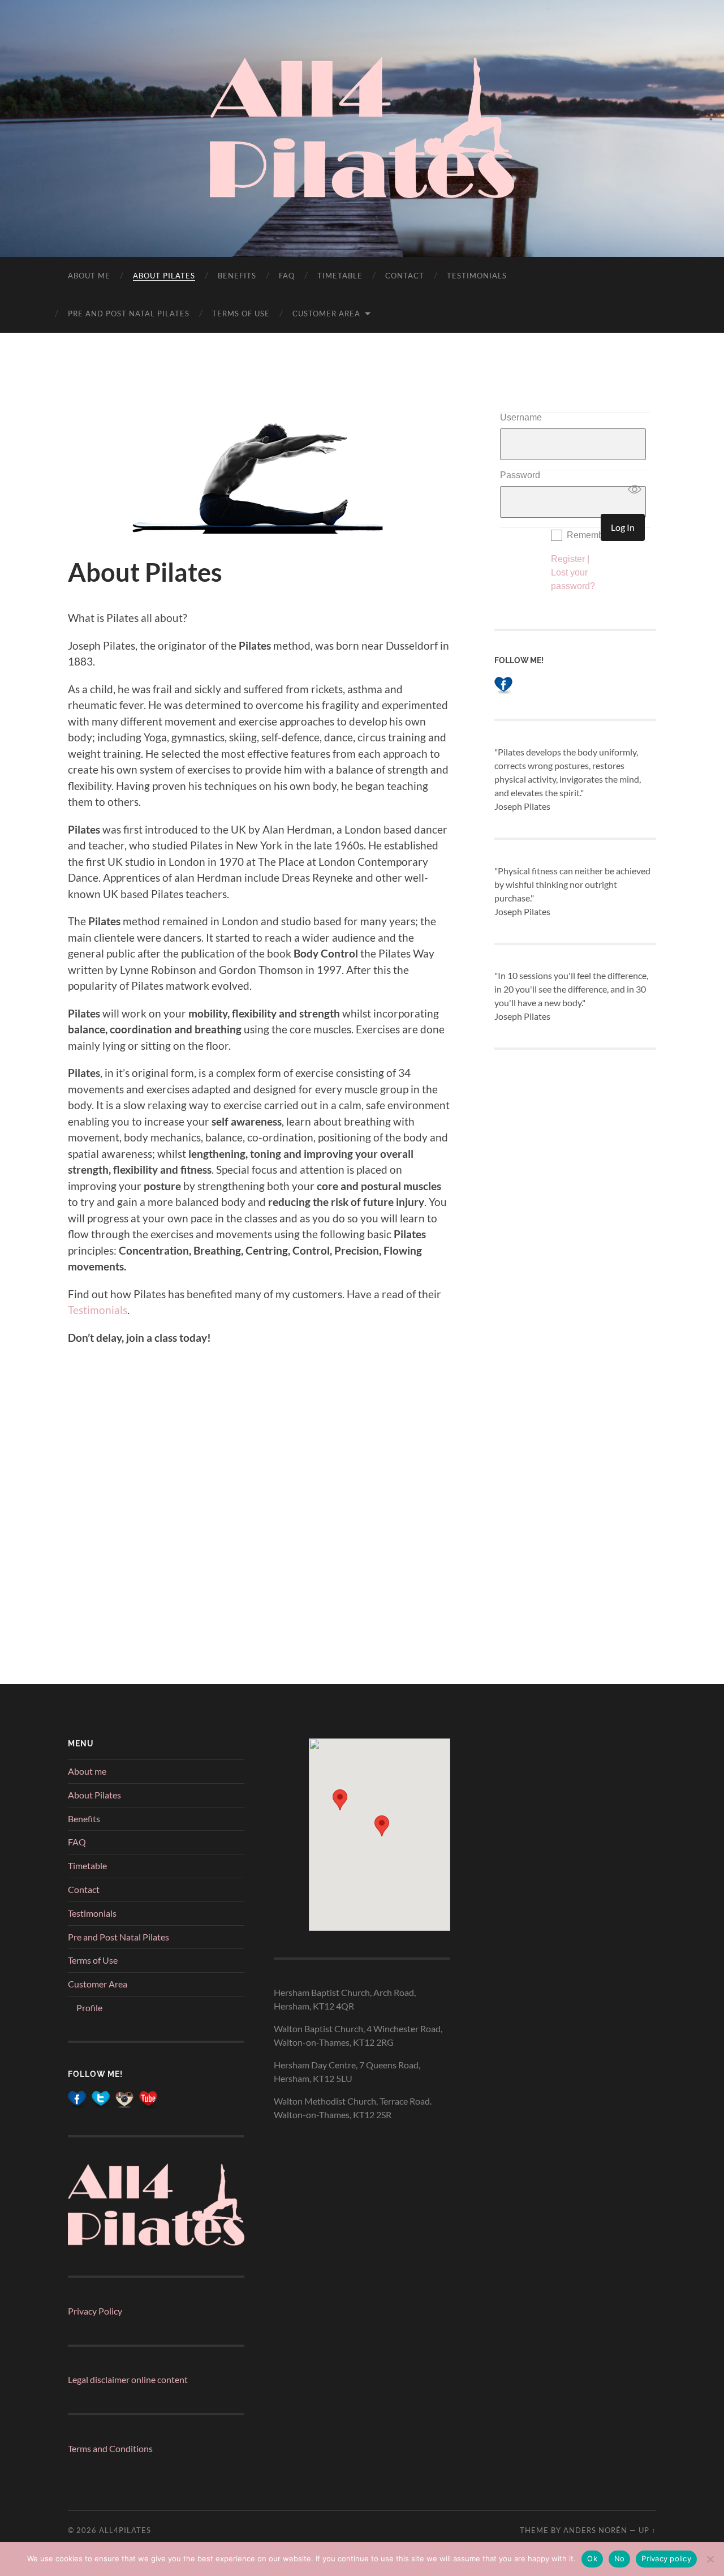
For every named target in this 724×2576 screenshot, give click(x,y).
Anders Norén (595, 2530)
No (620, 2558)
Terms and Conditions (110, 2448)
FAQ (287, 276)
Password (520, 475)
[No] (710, 2559)
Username (521, 417)
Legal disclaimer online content (128, 2379)
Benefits (237, 276)
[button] (340, 1800)
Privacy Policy (95, 2311)
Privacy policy (666, 2558)
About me (89, 276)
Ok (592, 2558)
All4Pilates (125, 2530)
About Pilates (164, 276)
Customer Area (326, 314)
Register (568, 559)
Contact (405, 276)
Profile (89, 2008)
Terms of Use (241, 314)
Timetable (340, 276)
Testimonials (477, 276)
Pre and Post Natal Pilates (129, 314)
